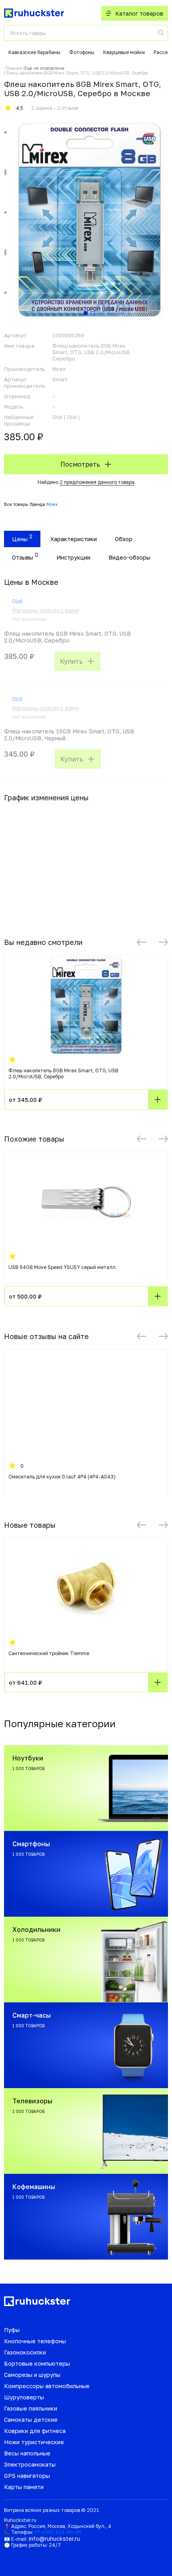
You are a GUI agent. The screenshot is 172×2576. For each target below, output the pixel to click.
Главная (14, 68)
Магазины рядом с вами (45, 610)
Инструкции (73, 557)
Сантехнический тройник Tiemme (49, 1653)
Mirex (52, 504)
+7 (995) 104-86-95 (58, 2532)
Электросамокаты (30, 2464)
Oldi (17, 601)
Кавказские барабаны (34, 52)
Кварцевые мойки (124, 52)
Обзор (124, 539)
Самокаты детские (31, 2420)
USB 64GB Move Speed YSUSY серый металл (62, 1267)
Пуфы (12, 2330)
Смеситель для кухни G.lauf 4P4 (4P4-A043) (62, 1477)
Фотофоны (82, 52)
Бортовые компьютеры (37, 2364)
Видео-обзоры (129, 557)
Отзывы (23, 557)
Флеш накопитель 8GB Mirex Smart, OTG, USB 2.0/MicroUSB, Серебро (63, 1074)
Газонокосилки (25, 2352)
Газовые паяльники (31, 2408)
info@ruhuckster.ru (54, 2539)
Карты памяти (24, 2487)
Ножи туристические (34, 2442)
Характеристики (74, 539)
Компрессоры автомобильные (47, 2386)
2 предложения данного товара (97, 482)
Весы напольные (27, 2453)
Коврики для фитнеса (35, 2431)
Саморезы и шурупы (32, 2375)
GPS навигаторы (27, 2476)
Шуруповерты (24, 2397)
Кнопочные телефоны (35, 2341)
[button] (142, 942)
